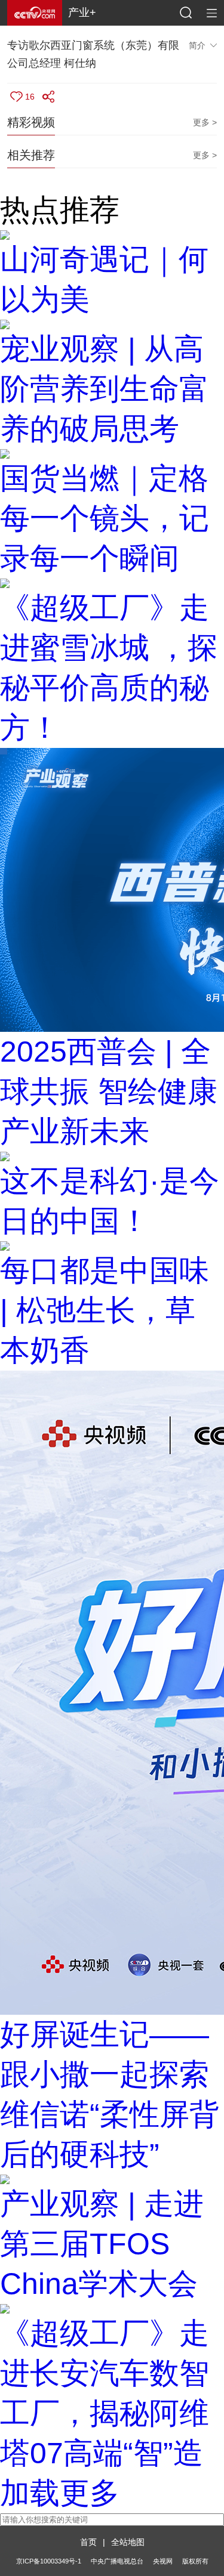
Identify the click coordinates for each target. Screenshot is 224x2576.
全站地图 (128, 2542)
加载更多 (60, 2493)
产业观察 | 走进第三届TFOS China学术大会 (102, 2244)
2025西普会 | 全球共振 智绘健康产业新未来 (109, 1091)
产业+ (82, 13)
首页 (88, 2542)
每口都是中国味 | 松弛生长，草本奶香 (105, 1310)
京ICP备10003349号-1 (49, 2561)
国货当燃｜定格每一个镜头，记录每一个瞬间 (105, 518)
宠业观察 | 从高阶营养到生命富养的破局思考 (105, 389)
